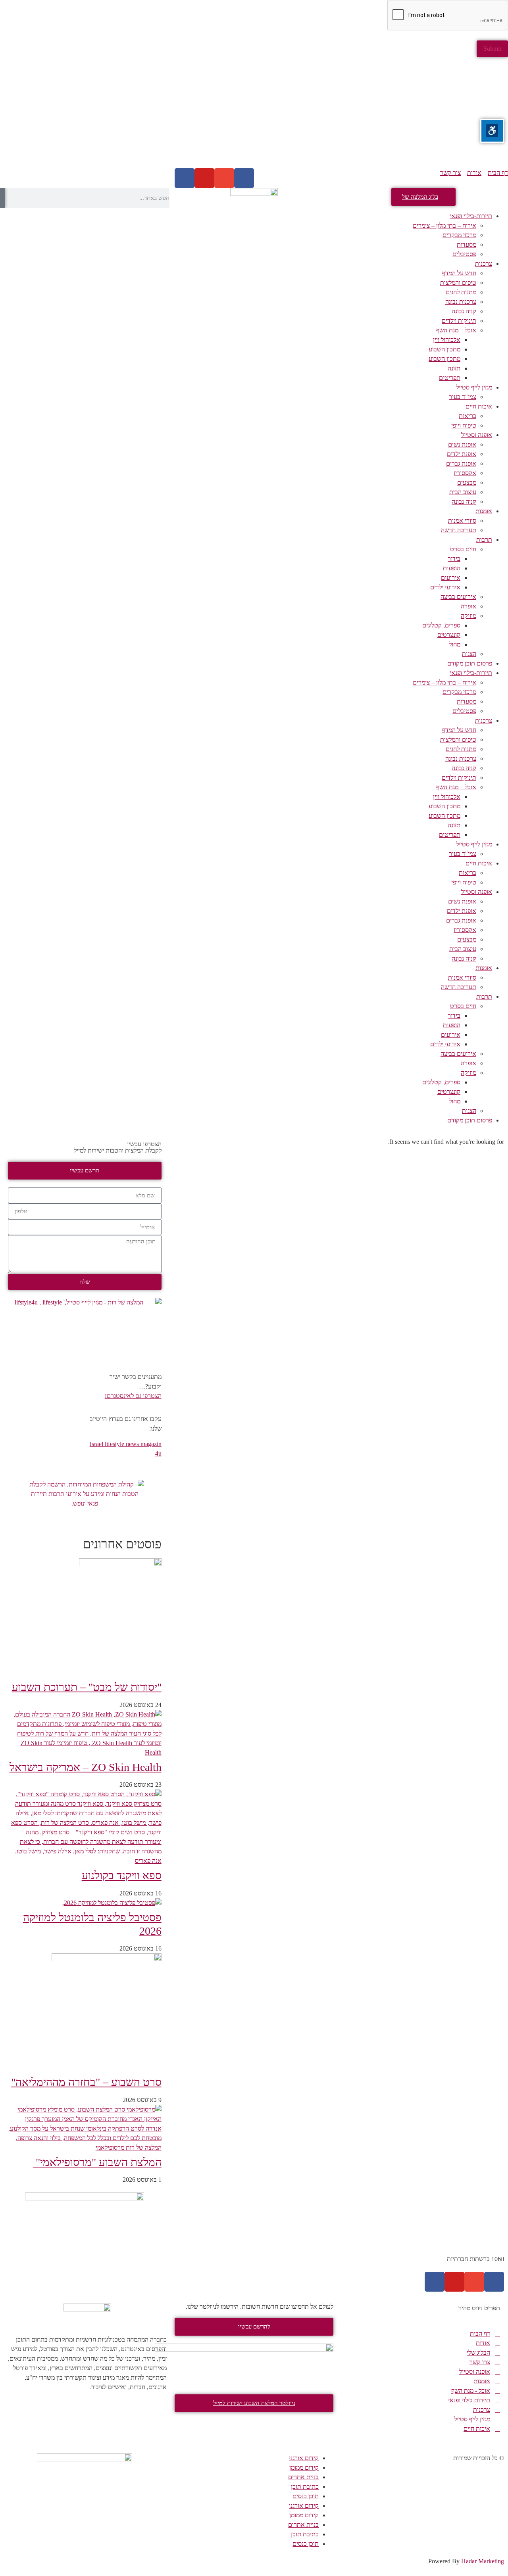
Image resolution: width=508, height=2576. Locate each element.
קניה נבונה (464, 311)
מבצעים (467, 482)
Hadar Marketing (483, 2561)
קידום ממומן (304, 2468)
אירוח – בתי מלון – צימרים (444, 225)
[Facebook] (244, 178)
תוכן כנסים (306, 2496)
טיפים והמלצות (458, 283)
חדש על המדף (459, 273)
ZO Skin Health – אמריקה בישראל (86, 1767)
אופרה (469, 606)
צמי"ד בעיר (463, 397)
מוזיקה (469, 616)
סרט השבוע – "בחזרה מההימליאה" (86, 2082)
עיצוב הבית (463, 492)
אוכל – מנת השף (456, 330)
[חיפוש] (2, 198)
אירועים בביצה (458, 597)
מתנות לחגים (461, 292)
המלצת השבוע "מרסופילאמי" (97, 2162)
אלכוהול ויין (447, 340)
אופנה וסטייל (477, 435)
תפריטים (450, 378)
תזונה (454, 368)
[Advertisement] (270, 113)
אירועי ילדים (445, 587)
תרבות (484, 540)
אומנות (484, 511)
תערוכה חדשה (459, 530)
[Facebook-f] (494, 2282)
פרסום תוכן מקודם (470, 663)
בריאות (468, 416)
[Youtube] (204, 178)
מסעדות (467, 245)
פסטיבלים (464, 254)
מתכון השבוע (444, 349)
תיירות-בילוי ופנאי (471, 216)
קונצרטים (449, 635)
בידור (454, 559)
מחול (455, 644)
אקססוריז (465, 473)
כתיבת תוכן (305, 2487)
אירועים (451, 578)
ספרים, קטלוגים (441, 625)
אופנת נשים (462, 444)
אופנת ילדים (462, 454)
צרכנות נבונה (461, 302)
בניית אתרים (303, 2477)
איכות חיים (479, 406)
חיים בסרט (463, 549)
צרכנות (484, 264)
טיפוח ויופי (464, 425)
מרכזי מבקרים (459, 235)
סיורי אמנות (462, 521)
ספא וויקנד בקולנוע (122, 1875)
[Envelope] (224, 178)
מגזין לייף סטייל (474, 387)
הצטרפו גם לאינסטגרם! (133, 1396)
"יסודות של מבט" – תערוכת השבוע (87, 1687)
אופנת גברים (461, 463)
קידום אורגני (304, 2458)
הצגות (469, 654)
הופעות (452, 568)
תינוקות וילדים (459, 321)
